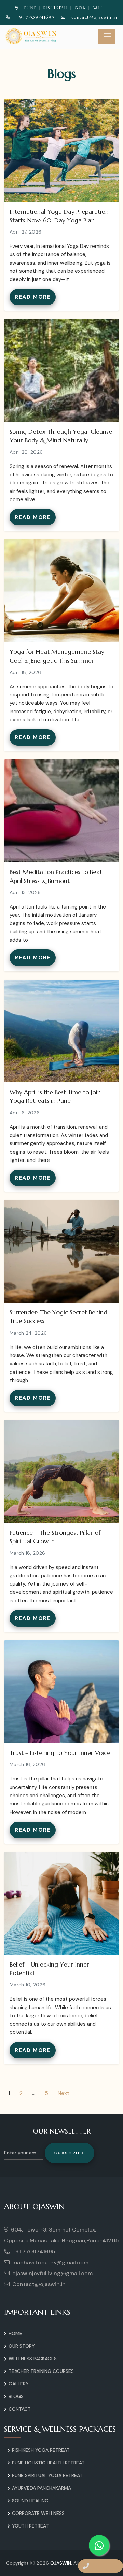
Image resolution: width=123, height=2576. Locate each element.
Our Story (22, 2346)
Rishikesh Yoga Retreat (41, 2450)
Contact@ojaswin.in (39, 2284)
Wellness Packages (33, 2359)
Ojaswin (61, 2563)
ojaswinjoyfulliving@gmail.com (52, 2273)
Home (15, 2333)
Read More (33, 297)
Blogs (16, 2396)
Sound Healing (30, 2501)
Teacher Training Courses (41, 2371)
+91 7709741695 (35, 17)
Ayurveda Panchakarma (42, 2488)
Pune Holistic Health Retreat (48, 2463)
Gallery (19, 2384)
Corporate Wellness (38, 2513)
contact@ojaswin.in (94, 17)
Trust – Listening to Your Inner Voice (60, 1753)
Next (64, 2093)
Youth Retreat (30, 2526)
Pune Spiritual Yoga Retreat (47, 2475)
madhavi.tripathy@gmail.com (50, 2262)
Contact (20, 2409)
